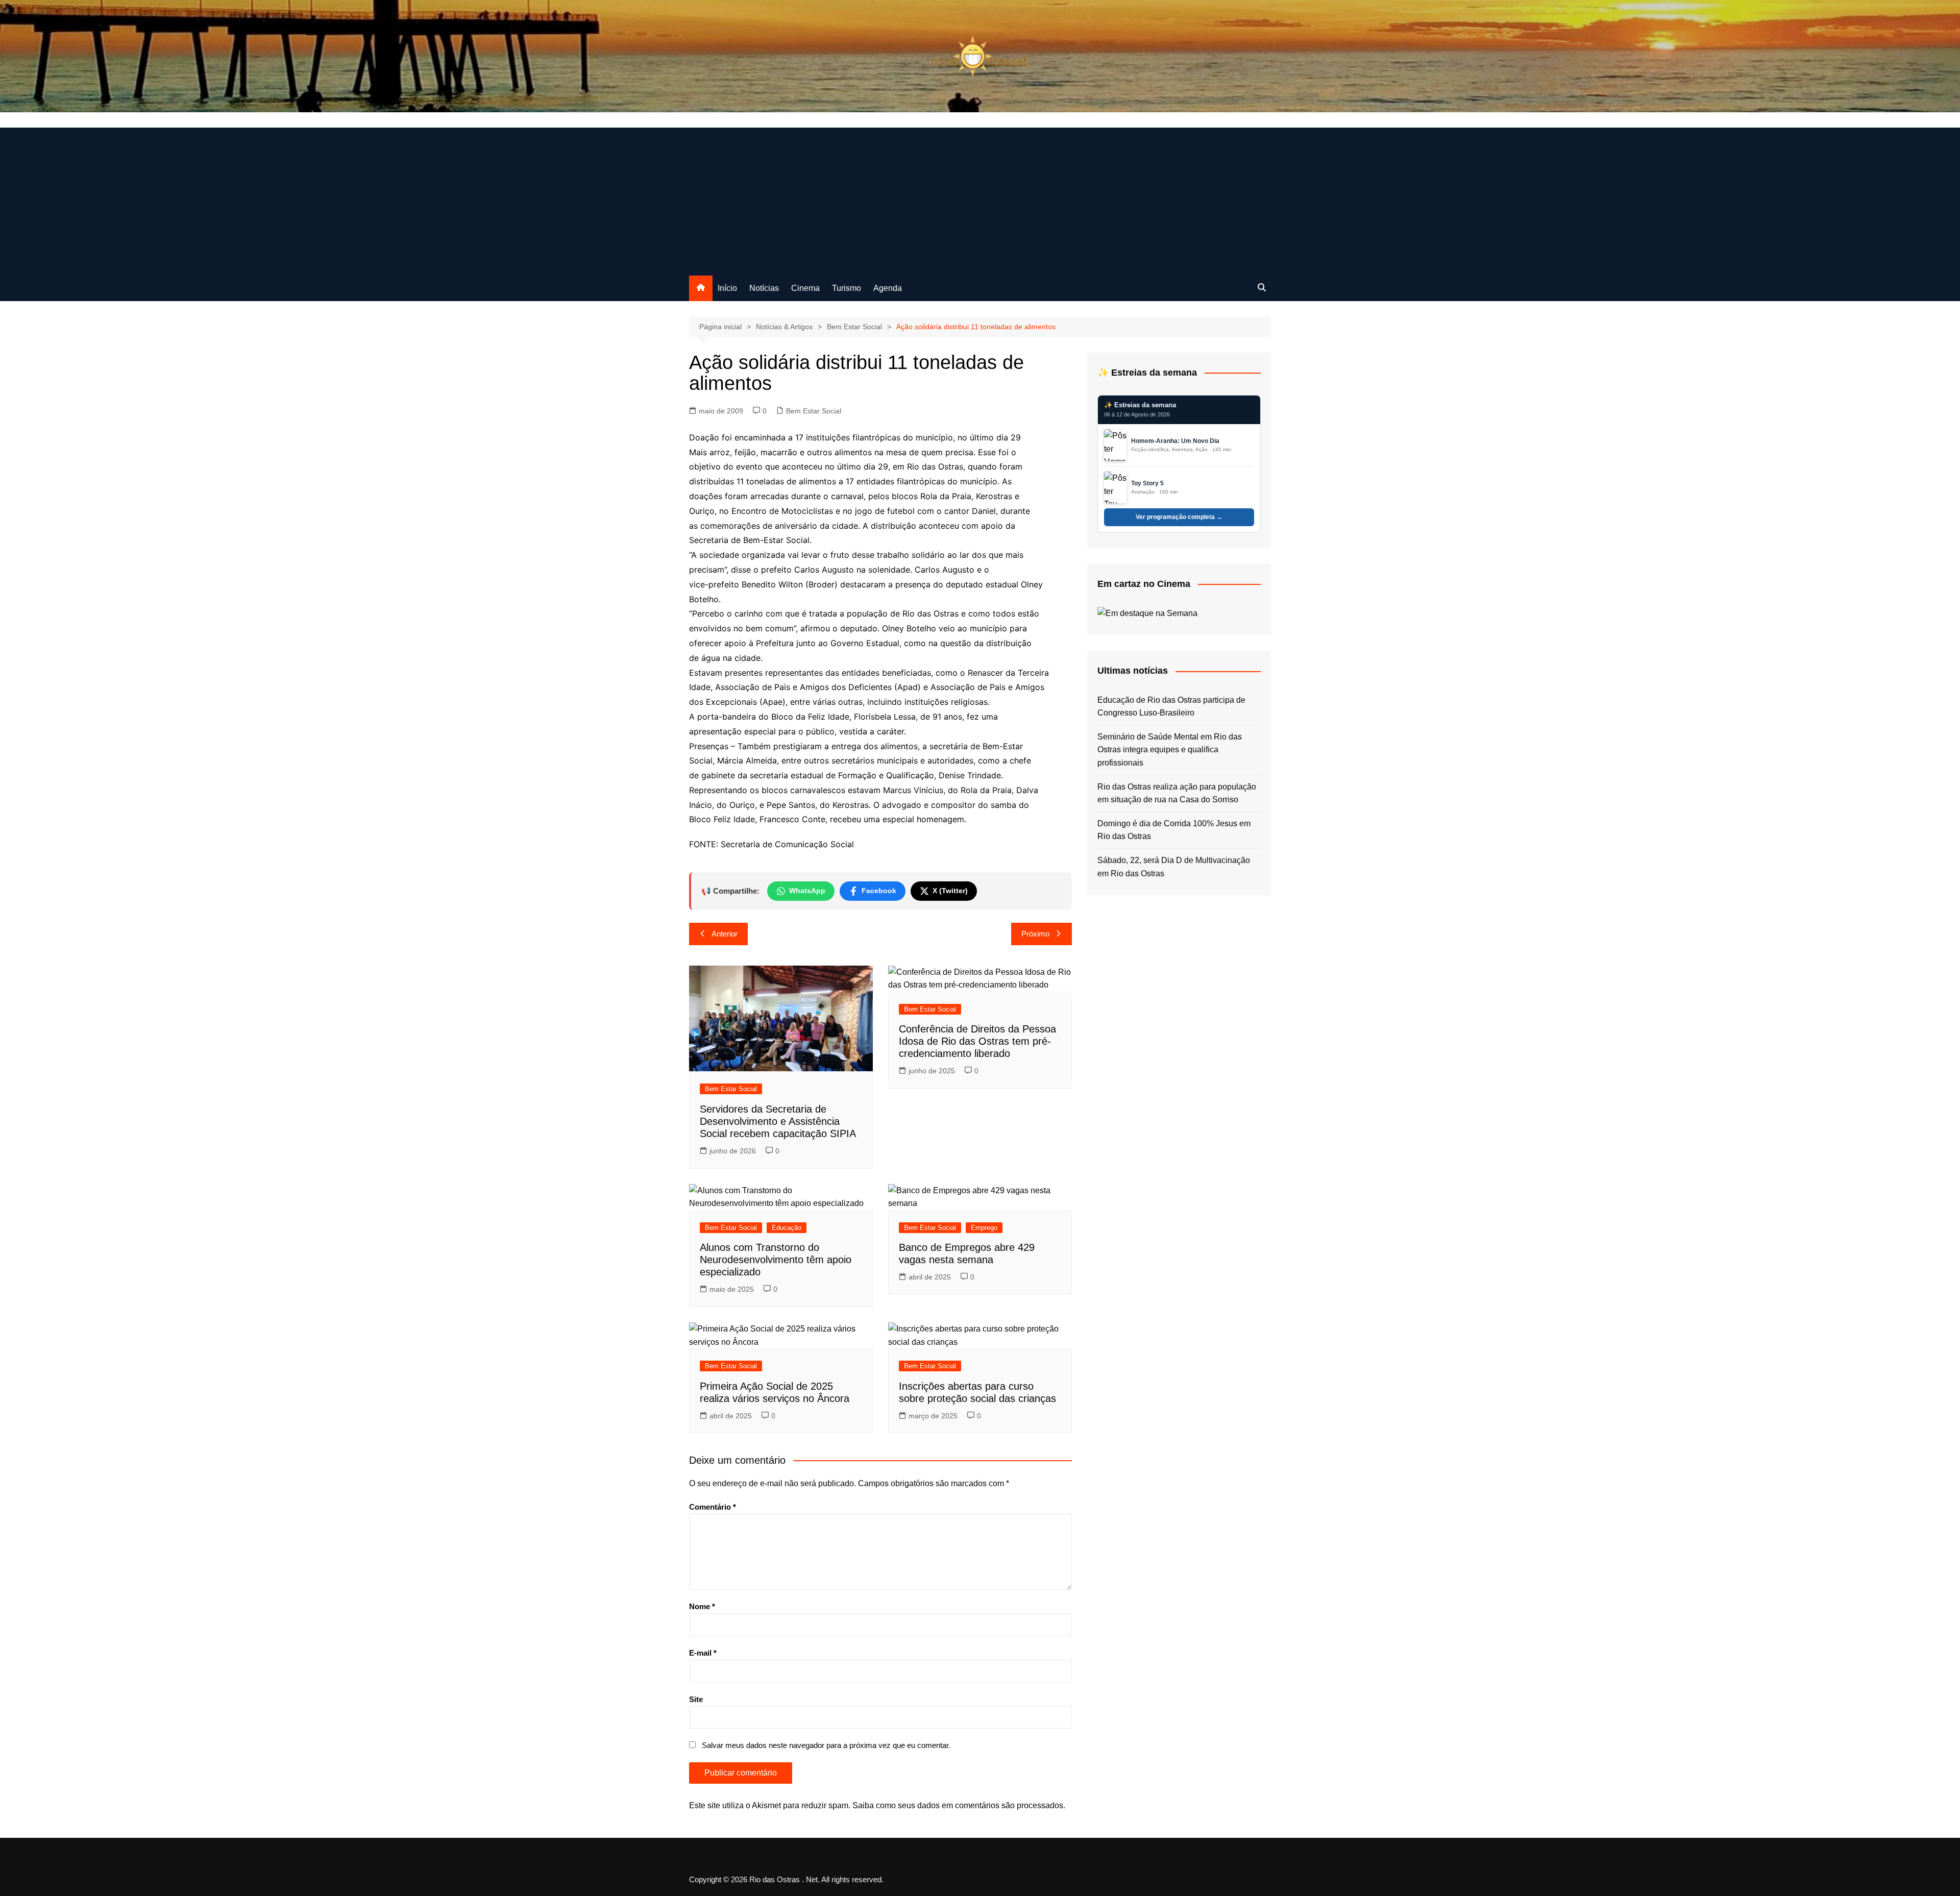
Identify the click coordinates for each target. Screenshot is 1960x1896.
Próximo (1035, 934)
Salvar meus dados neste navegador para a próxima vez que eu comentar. (826, 1745)
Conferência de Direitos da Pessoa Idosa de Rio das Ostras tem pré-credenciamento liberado (977, 1041)
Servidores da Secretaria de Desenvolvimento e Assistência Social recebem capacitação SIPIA (778, 1121)
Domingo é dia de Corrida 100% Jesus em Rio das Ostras (1174, 830)
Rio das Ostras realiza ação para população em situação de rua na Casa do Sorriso (1177, 793)
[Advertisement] (980, 199)
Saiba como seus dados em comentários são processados (958, 1805)
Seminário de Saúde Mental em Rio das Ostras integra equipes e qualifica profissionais (1170, 750)
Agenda (888, 288)
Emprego (984, 1228)
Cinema (805, 288)
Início (727, 288)
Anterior (725, 934)
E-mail (703, 1653)
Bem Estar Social (814, 411)
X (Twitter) (950, 891)
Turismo (847, 288)
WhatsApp (807, 891)
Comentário (713, 1507)
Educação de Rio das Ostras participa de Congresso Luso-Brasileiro (1171, 707)
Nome (702, 1606)
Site (696, 1699)
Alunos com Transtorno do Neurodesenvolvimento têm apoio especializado (776, 1260)
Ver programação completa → (1179, 517)
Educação (787, 1228)
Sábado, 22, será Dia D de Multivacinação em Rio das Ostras (1174, 867)
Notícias (764, 288)
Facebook (879, 891)
